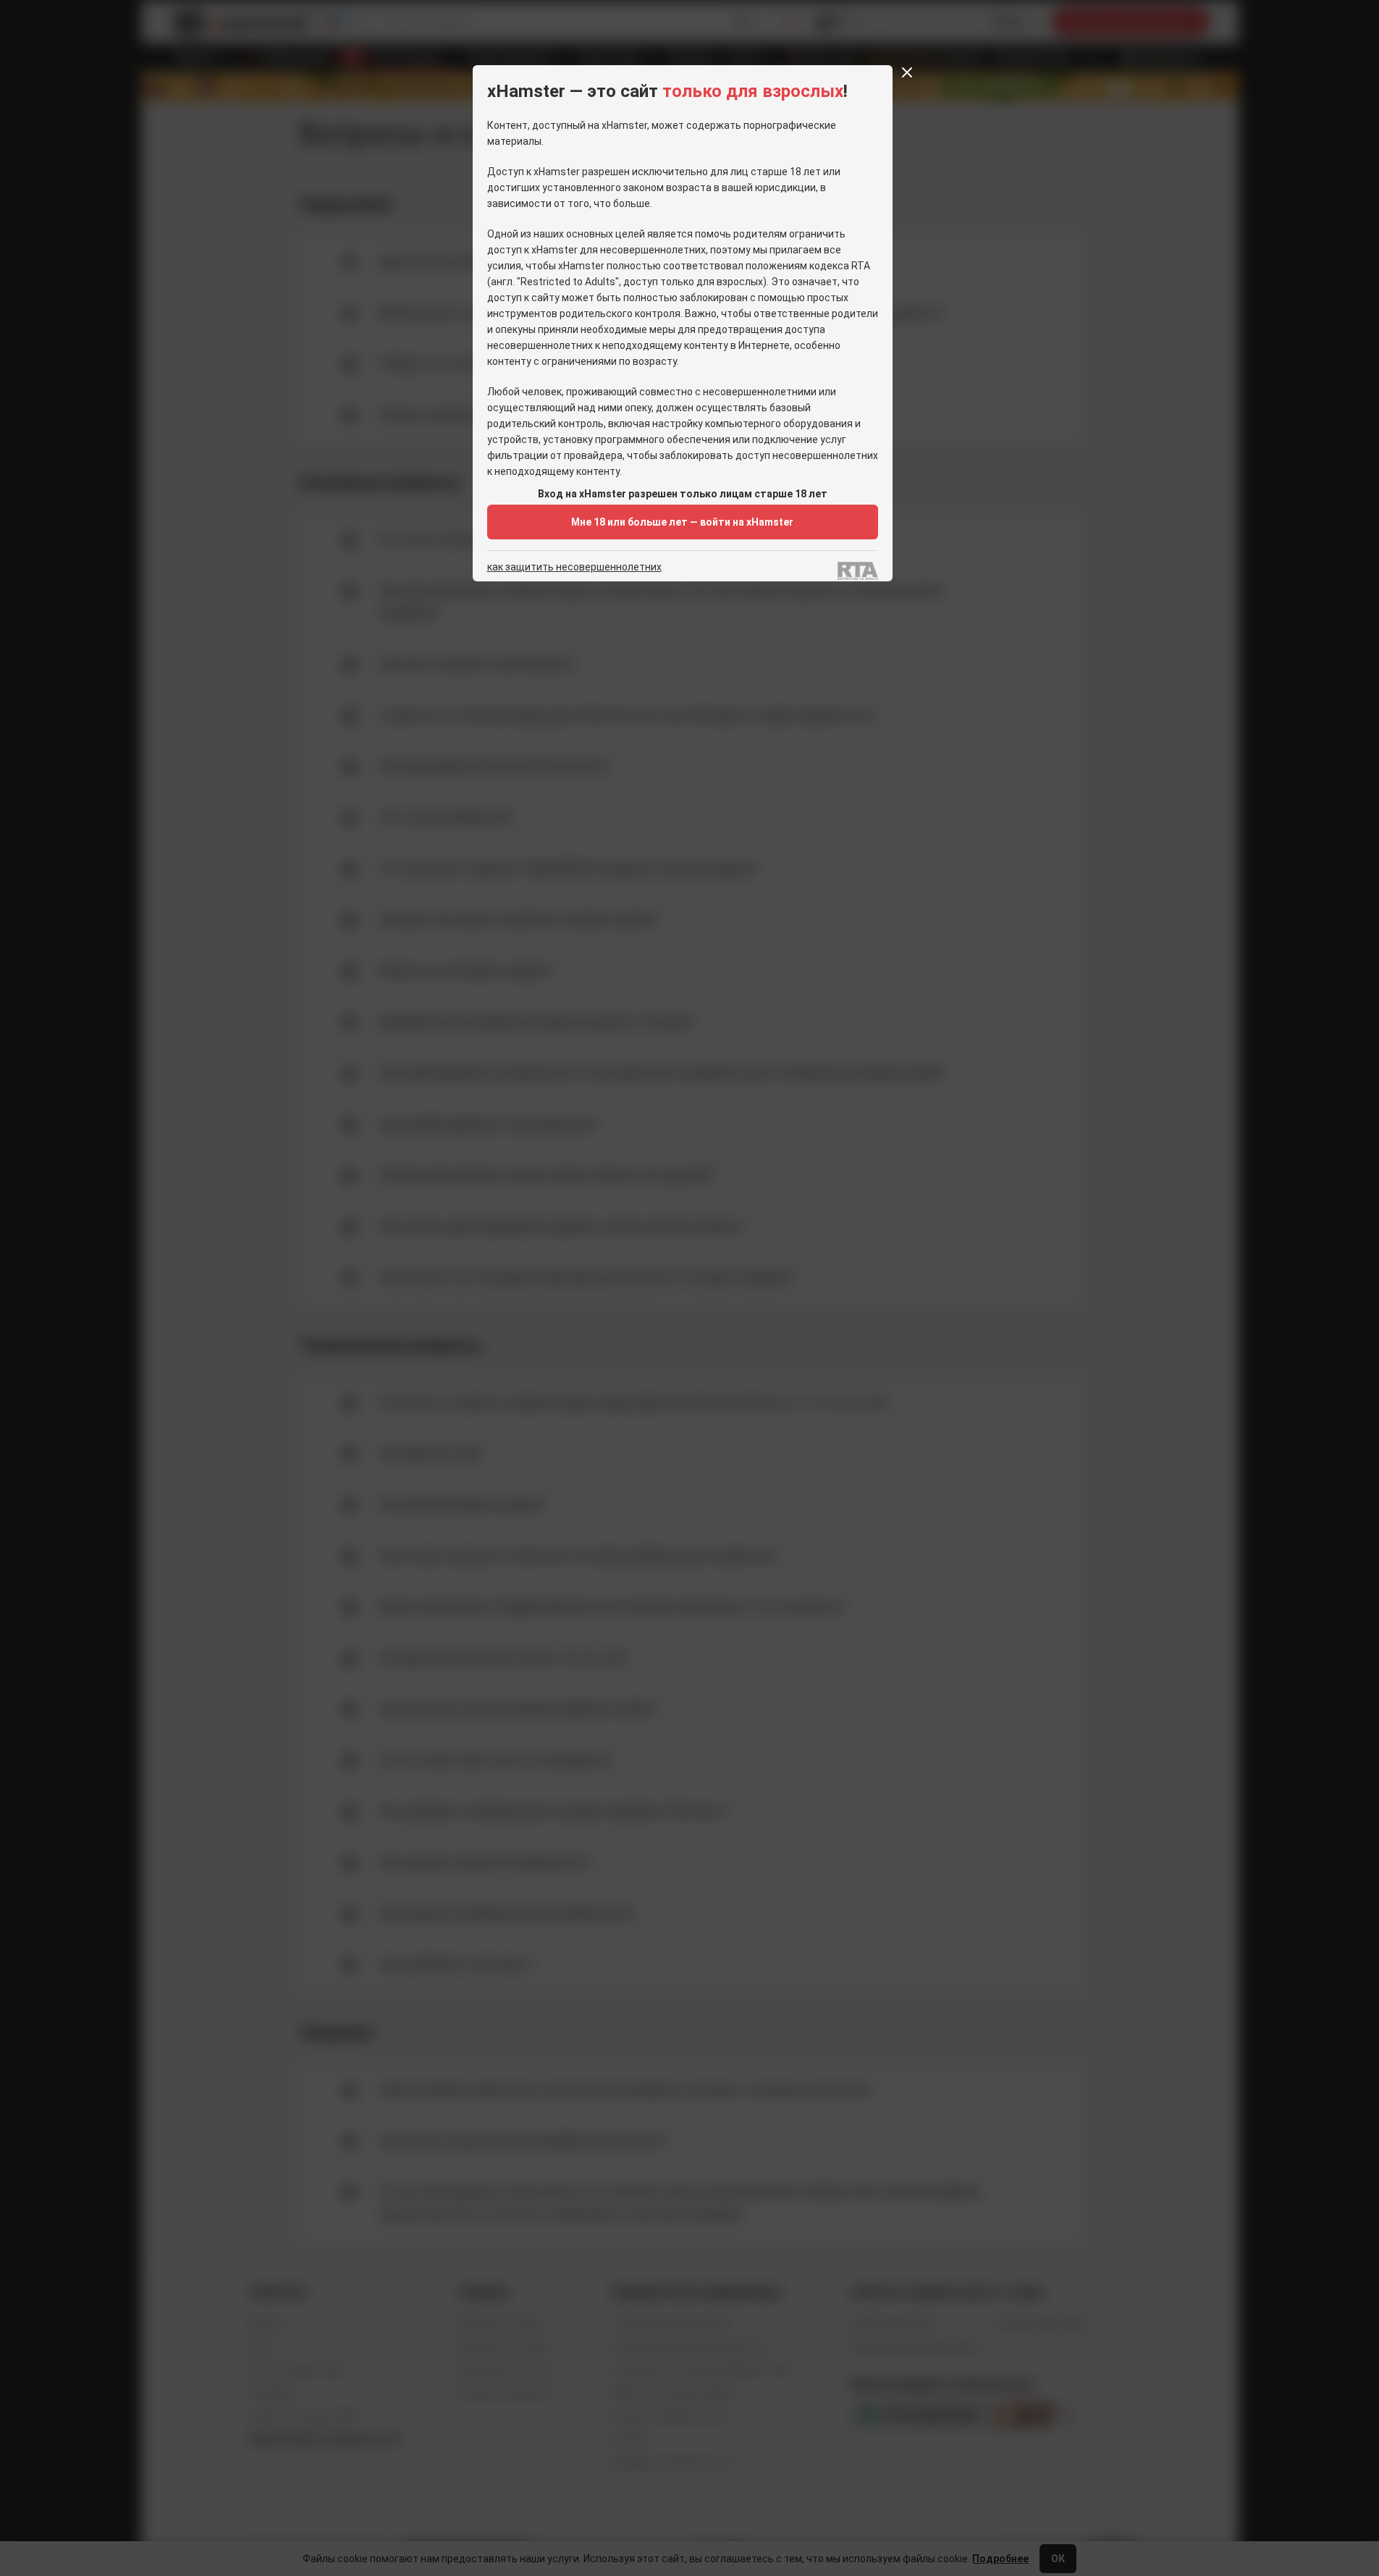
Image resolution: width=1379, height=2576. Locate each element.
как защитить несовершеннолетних (574, 567)
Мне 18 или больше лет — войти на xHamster (682, 522)
